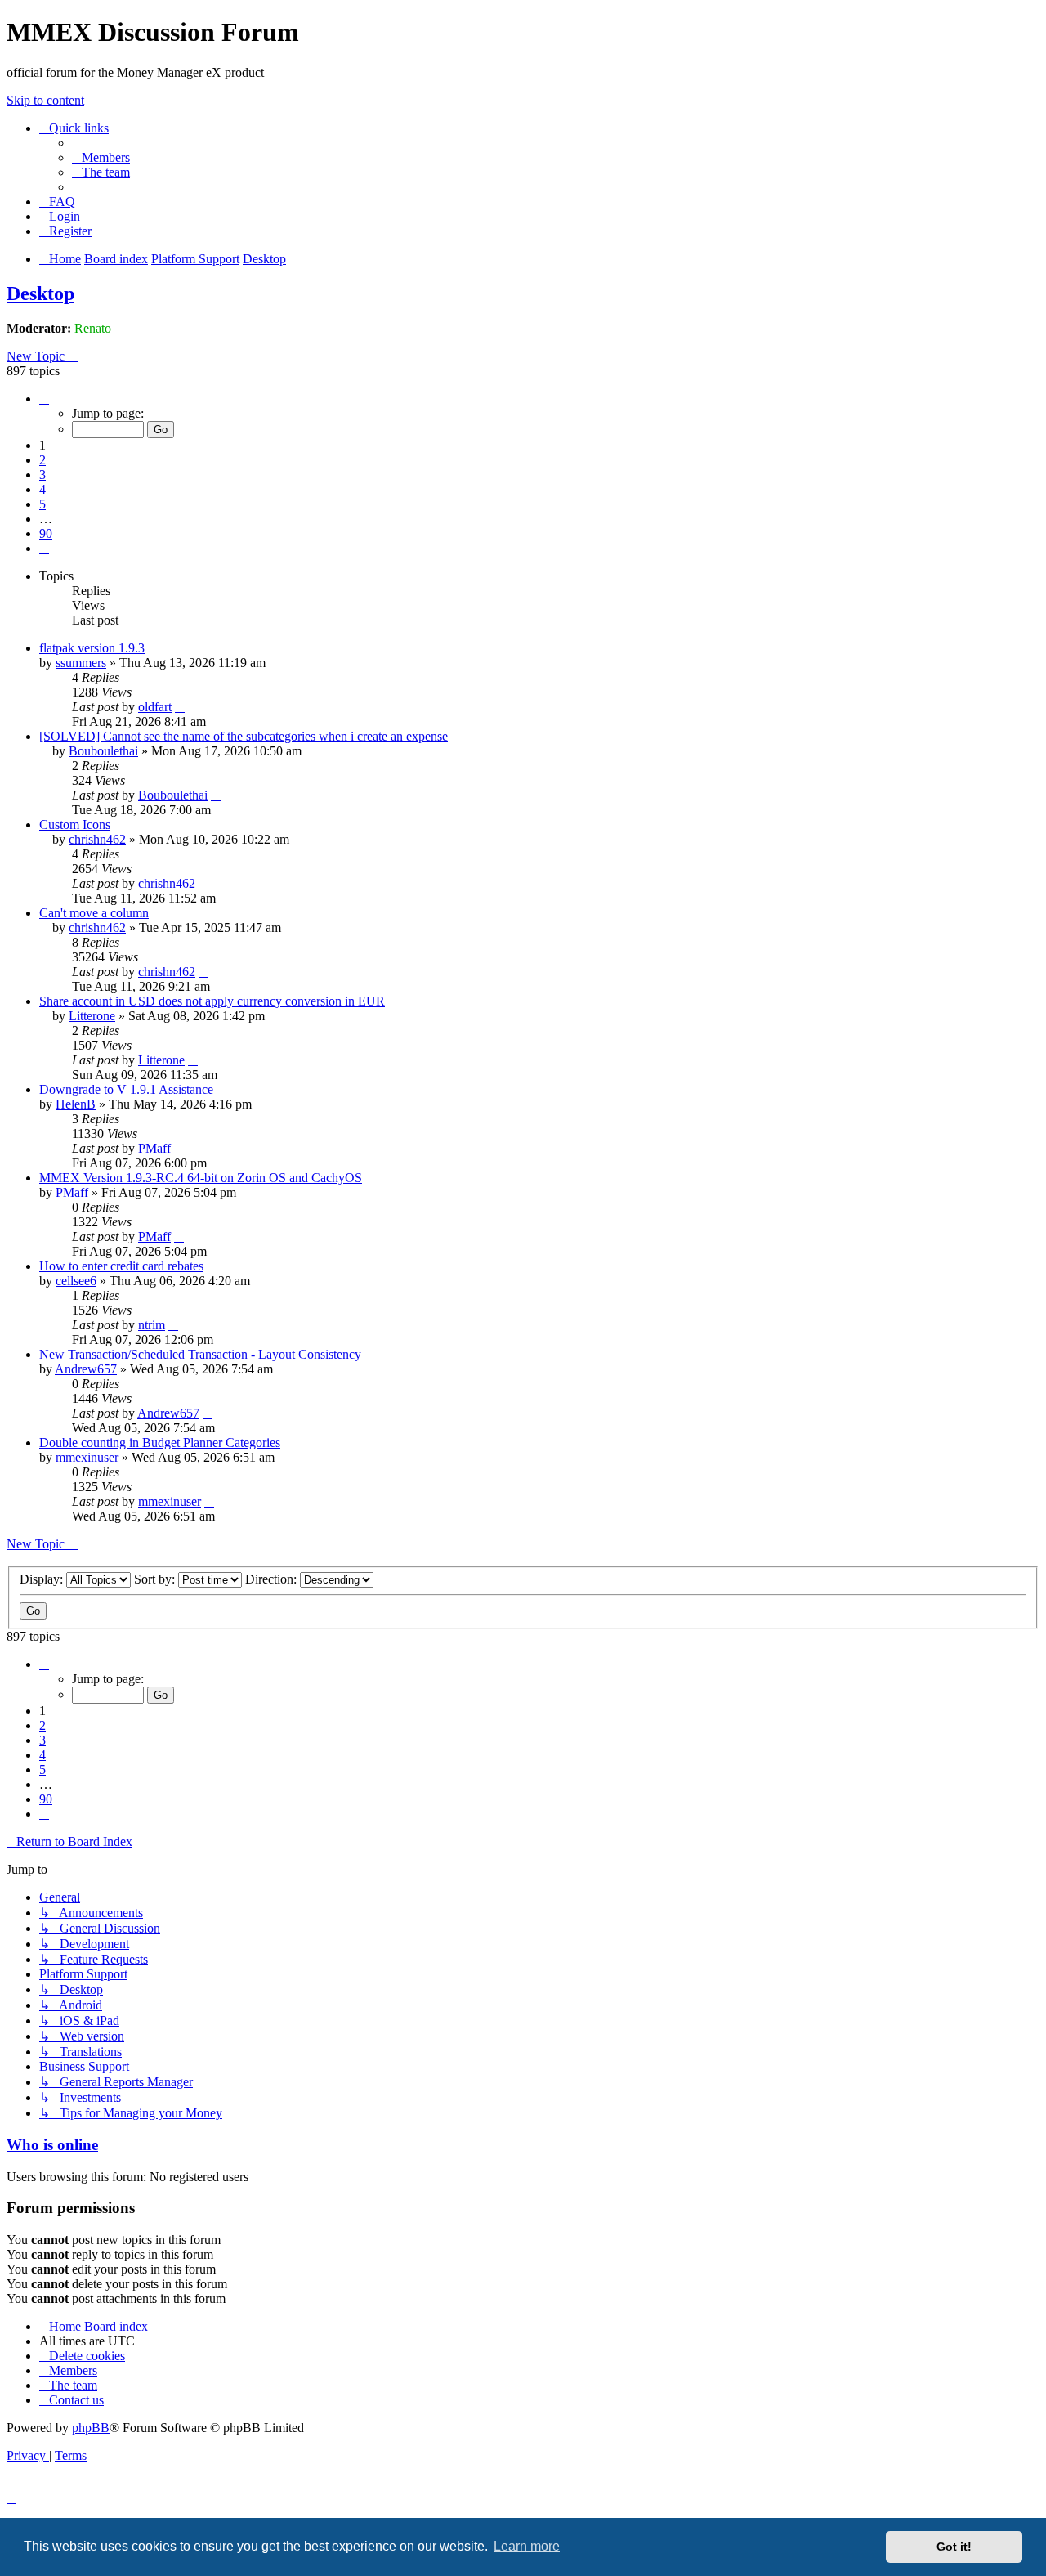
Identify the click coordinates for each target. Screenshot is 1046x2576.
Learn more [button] (527, 2546)
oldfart (155, 707)
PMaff (154, 1148)
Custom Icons (75, 824)
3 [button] (42, 475)
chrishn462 (97, 839)
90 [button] (46, 533)
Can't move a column (94, 913)
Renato (93, 328)
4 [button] (42, 489)
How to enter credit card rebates (121, 1266)
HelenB (76, 1104)
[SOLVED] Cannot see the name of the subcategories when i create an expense (244, 736)
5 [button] (42, 504)
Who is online (52, 2145)
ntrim (152, 1325)
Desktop (40, 293)
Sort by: (156, 1579)
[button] (44, 399)
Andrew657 (86, 1369)
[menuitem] (101, 157)
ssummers (81, 663)
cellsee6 (76, 1281)
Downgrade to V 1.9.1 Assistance (126, 1089)
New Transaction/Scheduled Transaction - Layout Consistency (200, 1354)
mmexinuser (87, 1457)
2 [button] (42, 460)
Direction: (273, 1579)
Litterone (92, 1016)
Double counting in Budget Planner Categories (160, 1443)
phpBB (91, 2428)
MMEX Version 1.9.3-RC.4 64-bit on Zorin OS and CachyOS (201, 1178)
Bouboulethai (103, 751)
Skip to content (45, 100)
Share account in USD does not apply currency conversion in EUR (212, 1001)
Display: (43, 1579)
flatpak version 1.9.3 (92, 648)
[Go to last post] (180, 707)
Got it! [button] (954, 2547)
